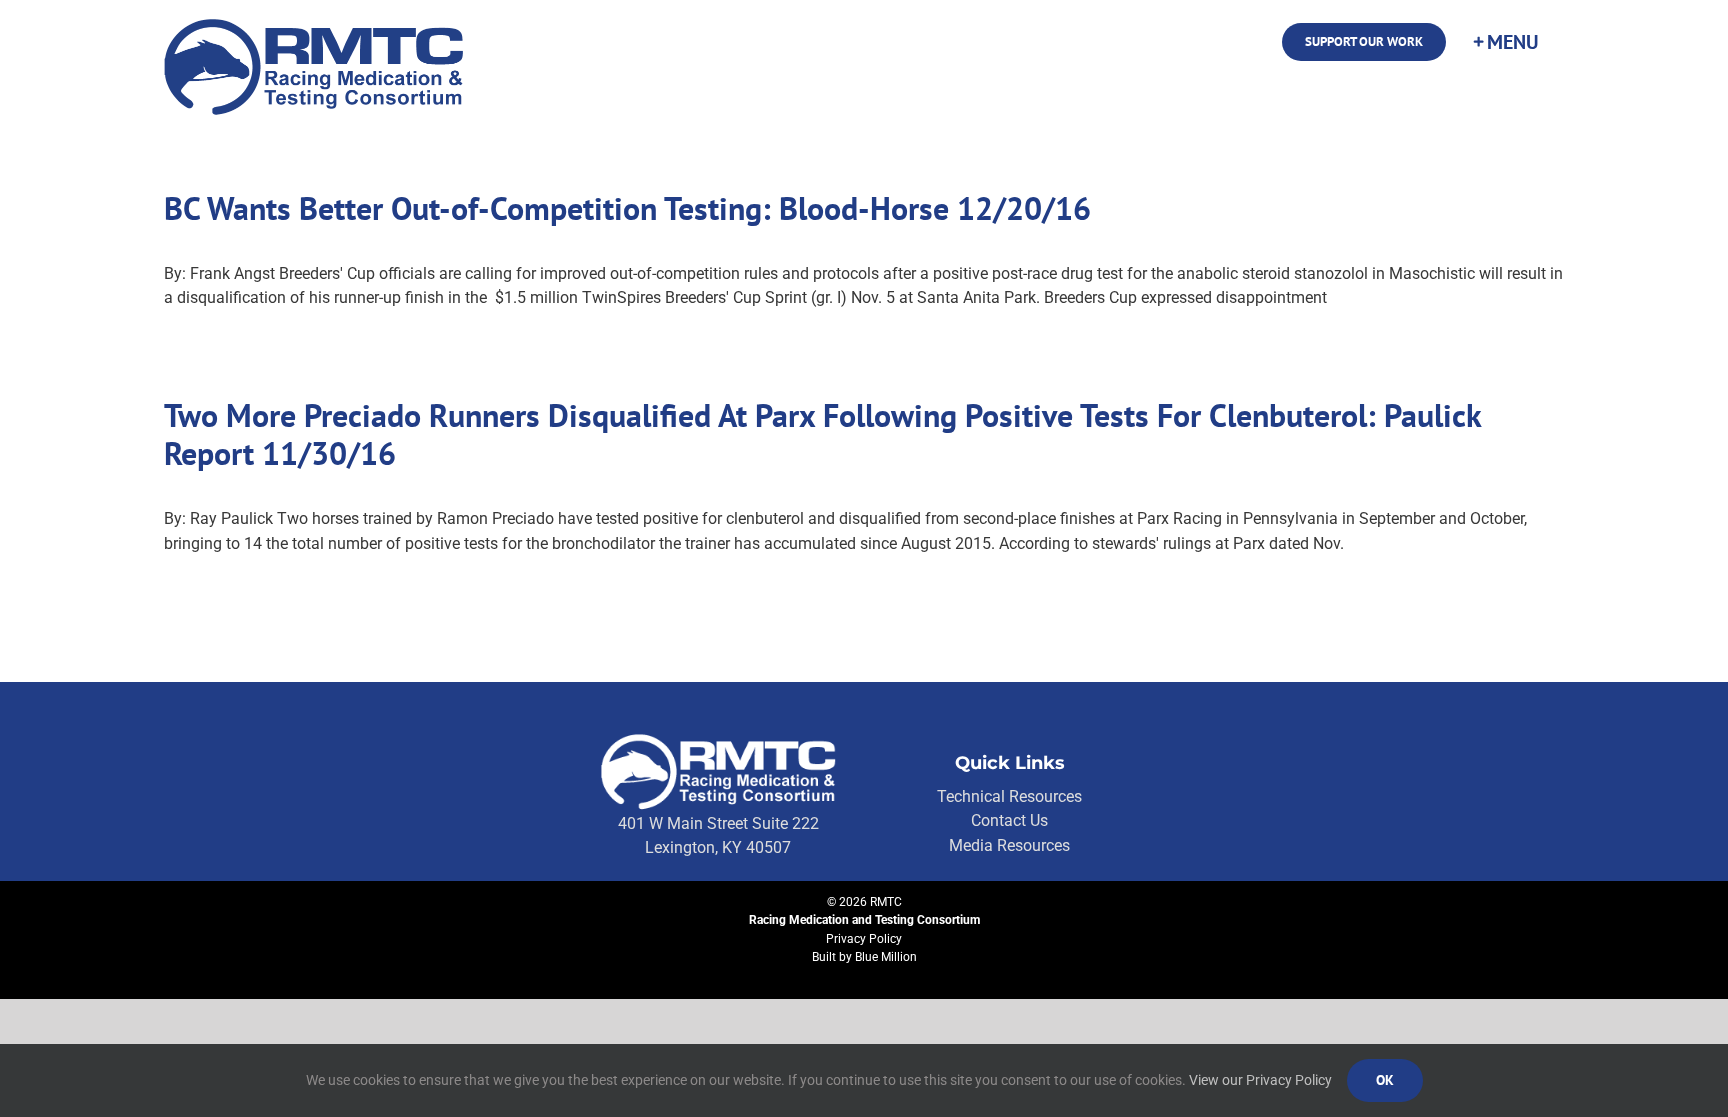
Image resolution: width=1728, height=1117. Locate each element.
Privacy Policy (864, 939)
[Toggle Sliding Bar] (1505, 42)
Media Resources (1009, 845)
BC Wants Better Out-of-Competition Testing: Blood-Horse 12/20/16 (627, 208)
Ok (1385, 1080)
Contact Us (1009, 820)
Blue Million (886, 957)
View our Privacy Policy (1260, 1080)
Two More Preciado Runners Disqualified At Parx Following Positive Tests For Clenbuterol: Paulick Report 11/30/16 (822, 434)
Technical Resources (1009, 796)
